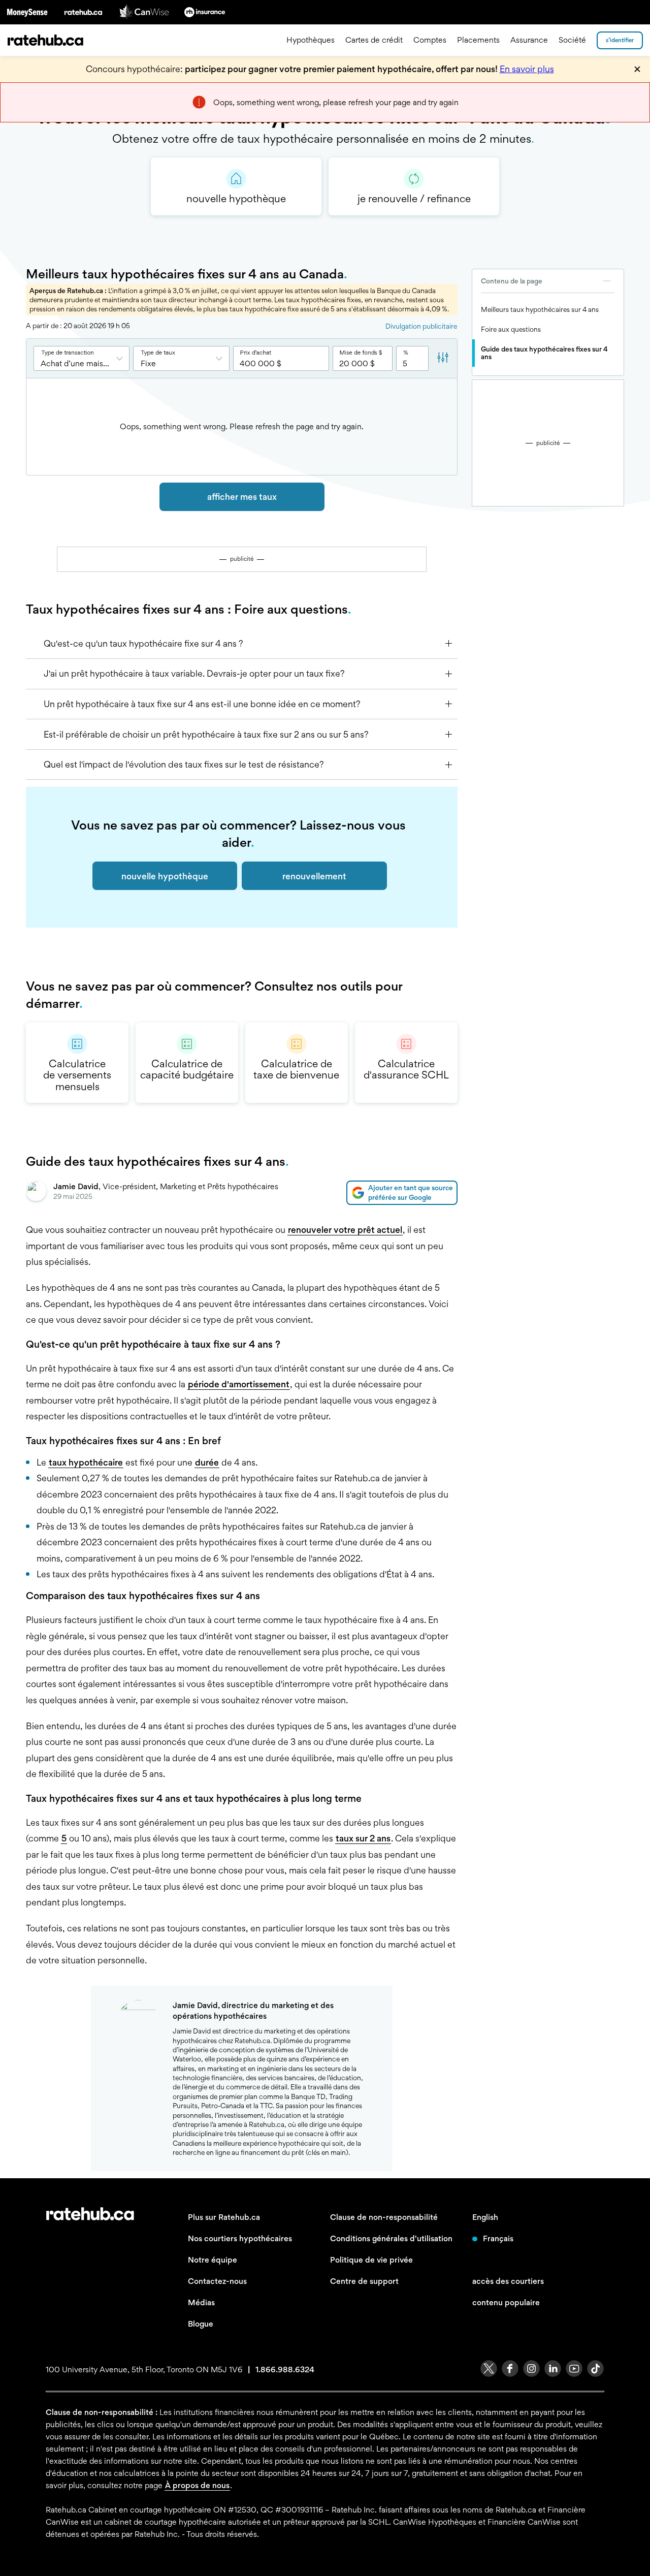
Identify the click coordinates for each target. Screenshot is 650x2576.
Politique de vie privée (371, 2260)
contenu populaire (506, 2302)
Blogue (201, 2324)
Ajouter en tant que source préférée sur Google (411, 1192)
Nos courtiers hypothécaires (240, 2238)
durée (207, 1462)
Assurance (529, 40)
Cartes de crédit (374, 40)
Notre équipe (213, 2260)
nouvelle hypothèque (165, 876)
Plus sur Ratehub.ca (224, 2217)
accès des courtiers (508, 2281)
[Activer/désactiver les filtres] (443, 359)
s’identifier (620, 40)
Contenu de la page (512, 281)
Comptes (430, 40)
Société (572, 40)
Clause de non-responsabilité (384, 2217)
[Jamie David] (36, 1193)
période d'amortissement (239, 1384)
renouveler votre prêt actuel (345, 1230)
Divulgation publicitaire (421, 326)
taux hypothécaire (86, 1462)
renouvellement (314, 876)
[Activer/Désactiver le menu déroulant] (123, 358)
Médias (201, 2302)
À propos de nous (197, 2485)
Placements (478, 40)
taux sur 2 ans (363, 1838)
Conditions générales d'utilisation (391, 2238)
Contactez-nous (217, 2281)
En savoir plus (527, 69)
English (485, 2217)
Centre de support (364, 2281)
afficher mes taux (242, 497)
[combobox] (82, 358)
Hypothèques (311, 40)
